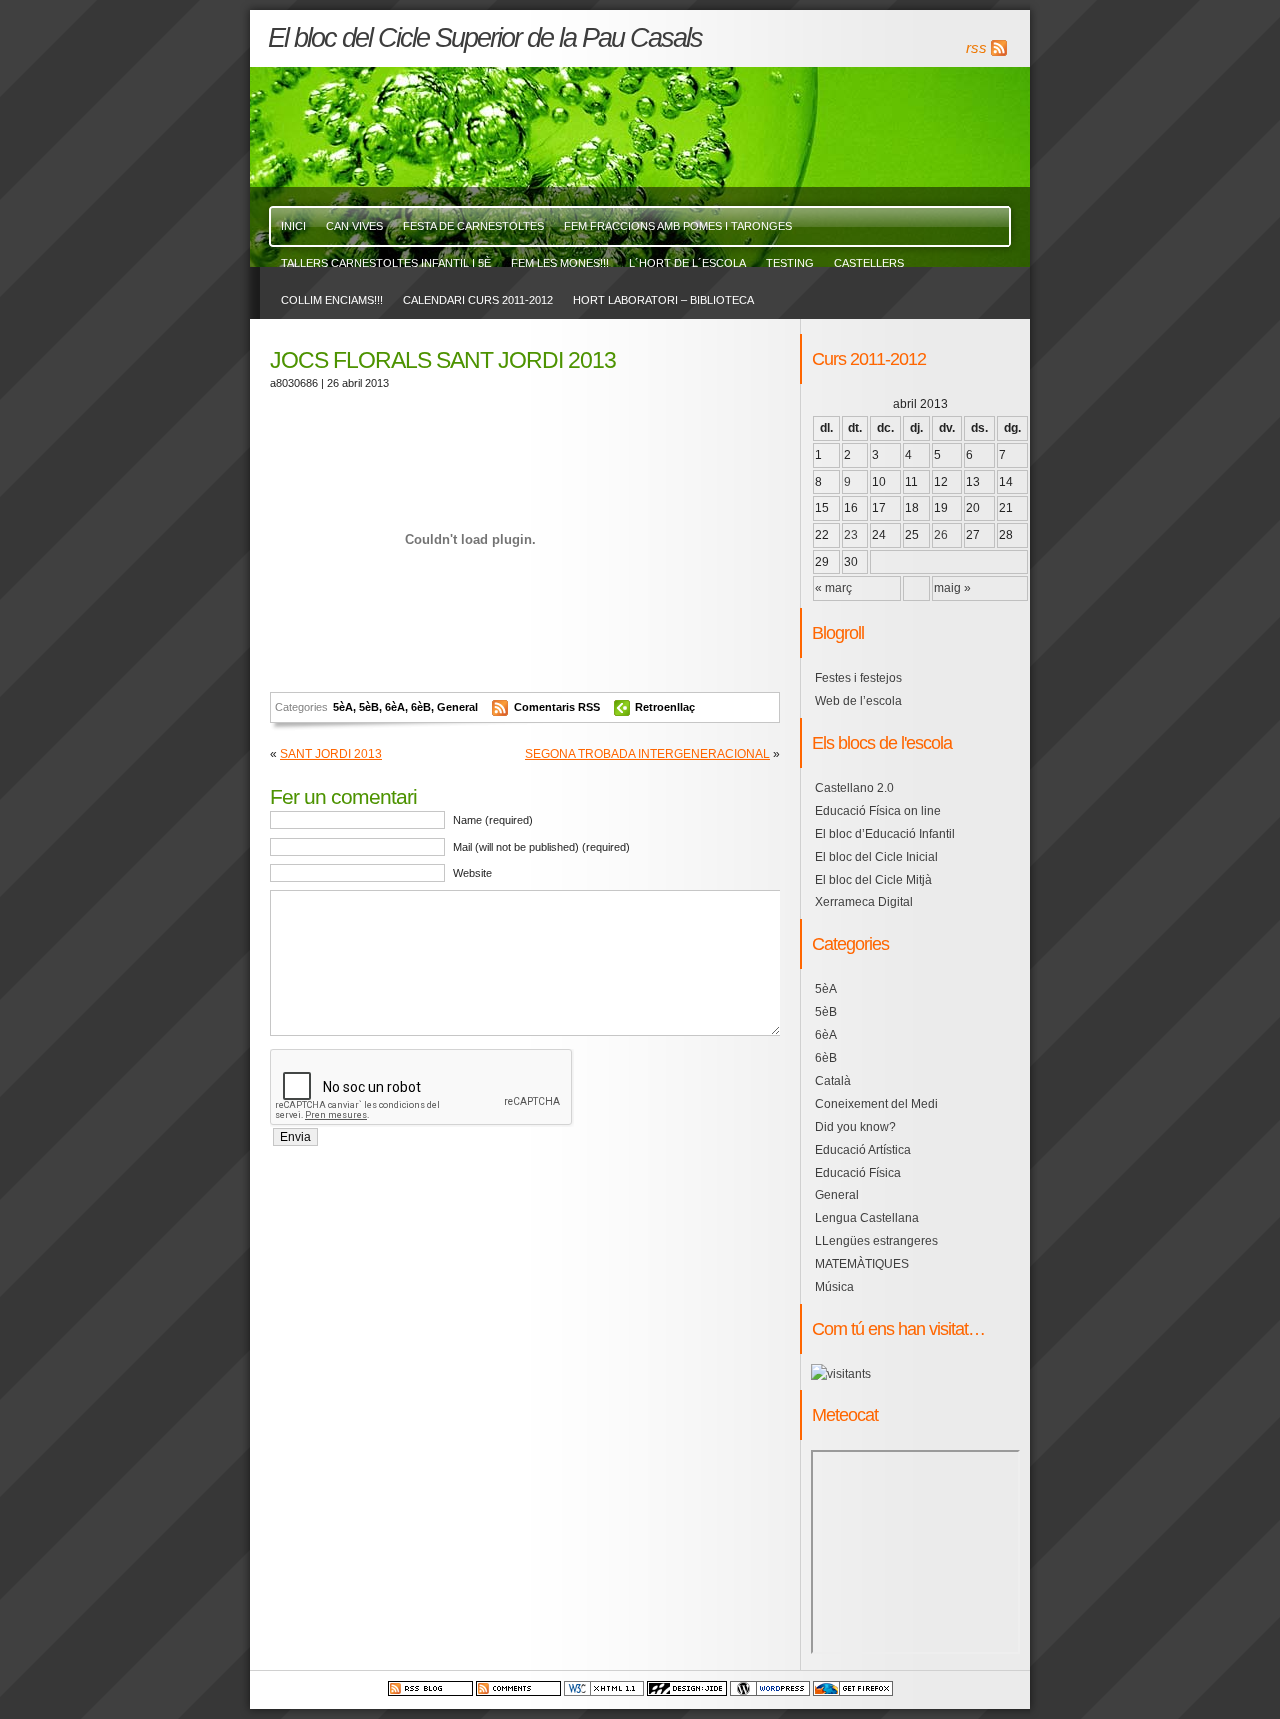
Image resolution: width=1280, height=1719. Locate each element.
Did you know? (855, 1127)
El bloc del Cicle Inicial (876, 857)
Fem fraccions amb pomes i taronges (678, 226)
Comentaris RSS (558, 707)
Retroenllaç (665, 707)
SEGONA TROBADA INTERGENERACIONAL (647, 754)
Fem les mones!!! (560, 263)
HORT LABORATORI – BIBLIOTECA (663, 300)
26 (941, 535)
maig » (952, 588)
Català (833, 1081)
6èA (395, 707)
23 (851, 535)
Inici (293, 226)
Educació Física (858, 1173)
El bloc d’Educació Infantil (885, 834)
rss (976, 48)
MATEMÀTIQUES (862, 1264)
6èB (421, 707)
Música (834, 1287)
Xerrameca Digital (864, 902)
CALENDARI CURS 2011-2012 (478, 300)
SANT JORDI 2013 (331, 754)
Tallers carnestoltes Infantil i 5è (386, 263)
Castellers (869, 263)
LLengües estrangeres (876, 1241)
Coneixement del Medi (876, 1104)
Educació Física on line (878, 811)
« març (833, 588)
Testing (790, 263)
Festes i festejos (858, 678)
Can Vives (354, 226)
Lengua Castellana (867, 1218)
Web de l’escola (858, 701)
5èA (343, 707)
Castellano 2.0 (854, 788)
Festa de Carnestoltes (473, 226)
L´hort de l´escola (687, 263)
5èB (369, 707)
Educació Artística (863, 1150)
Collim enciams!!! (332, 300)
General (457, 707)
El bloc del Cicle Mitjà (873, 880)
